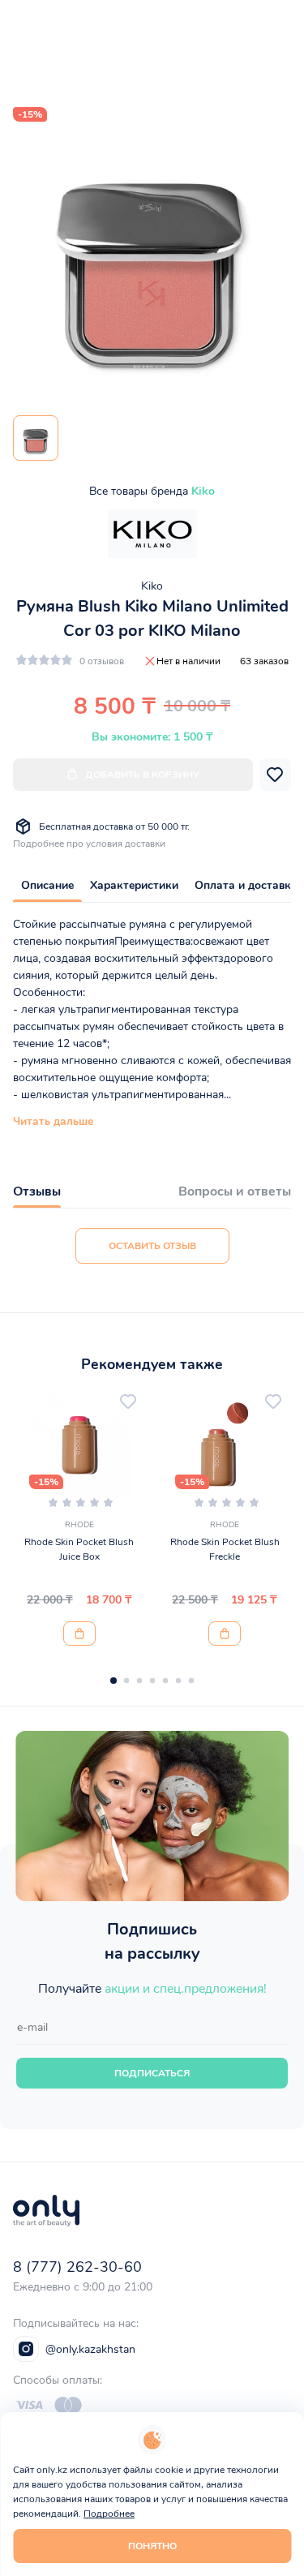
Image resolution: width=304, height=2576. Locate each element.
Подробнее (109, 2514)
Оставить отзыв (152, 1246)
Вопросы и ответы (235, 1191)
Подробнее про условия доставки (89, 844)
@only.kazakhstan (90, 2349)
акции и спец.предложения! (186, 1989)
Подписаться (152, 2073)
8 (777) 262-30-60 (77, 2267)
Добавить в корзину (142, 775)
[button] (113, 1681)
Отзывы (37, 1191)
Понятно (152, 2546)
